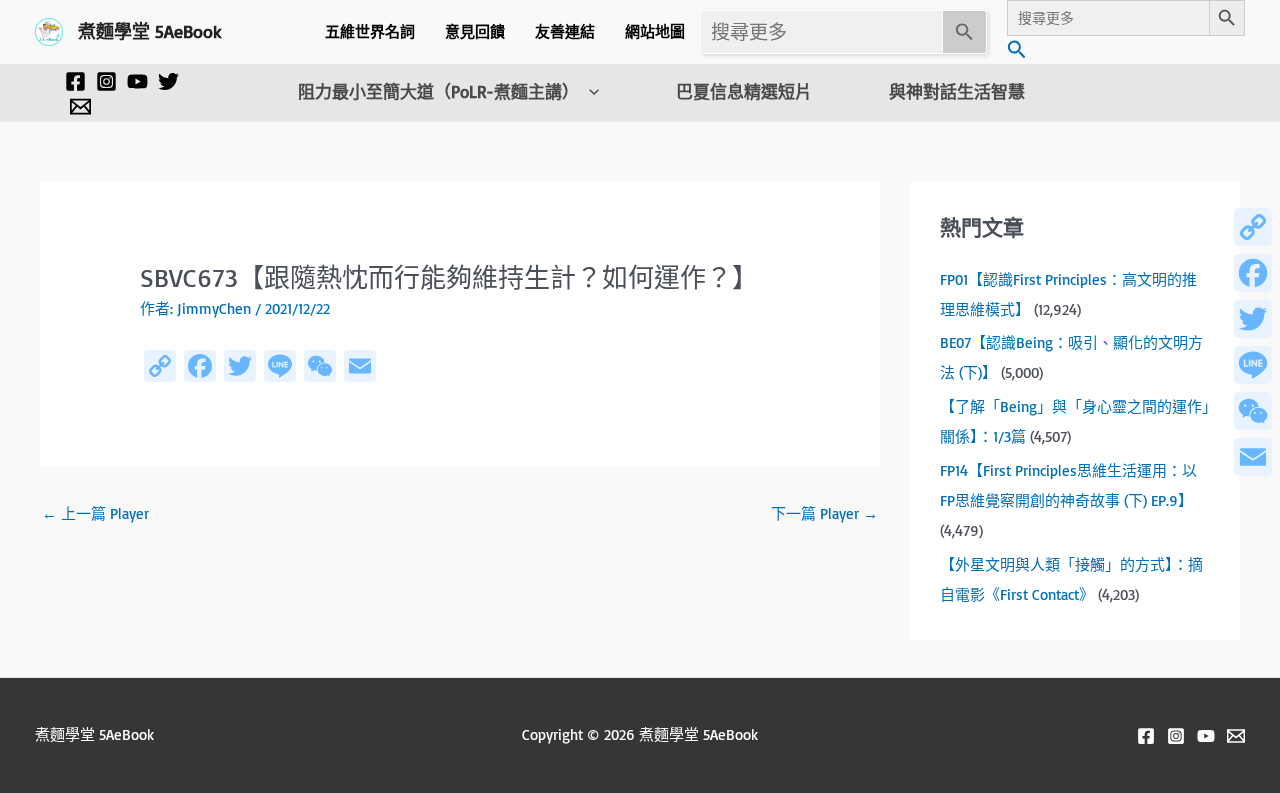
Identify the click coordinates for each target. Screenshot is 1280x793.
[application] (589, 92)
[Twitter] (168, 81)
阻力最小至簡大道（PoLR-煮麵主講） (438, 92)
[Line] (1253, 365)
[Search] (965, 32)
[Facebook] (75, 81)
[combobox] (821, 32)
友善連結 (565, 31)
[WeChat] (1253, 411)
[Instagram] (106, 81)
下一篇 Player (824, 513)
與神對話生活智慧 (957, 92)
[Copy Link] (1253, 227)
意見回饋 (475, 31)
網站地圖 (655, 31)
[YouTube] (137, 81)
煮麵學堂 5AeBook (150, 31)
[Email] (1253, 457)
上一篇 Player (95, 513)
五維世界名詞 (370, 31)
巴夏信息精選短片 (744, 92)
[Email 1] (80, 106)
